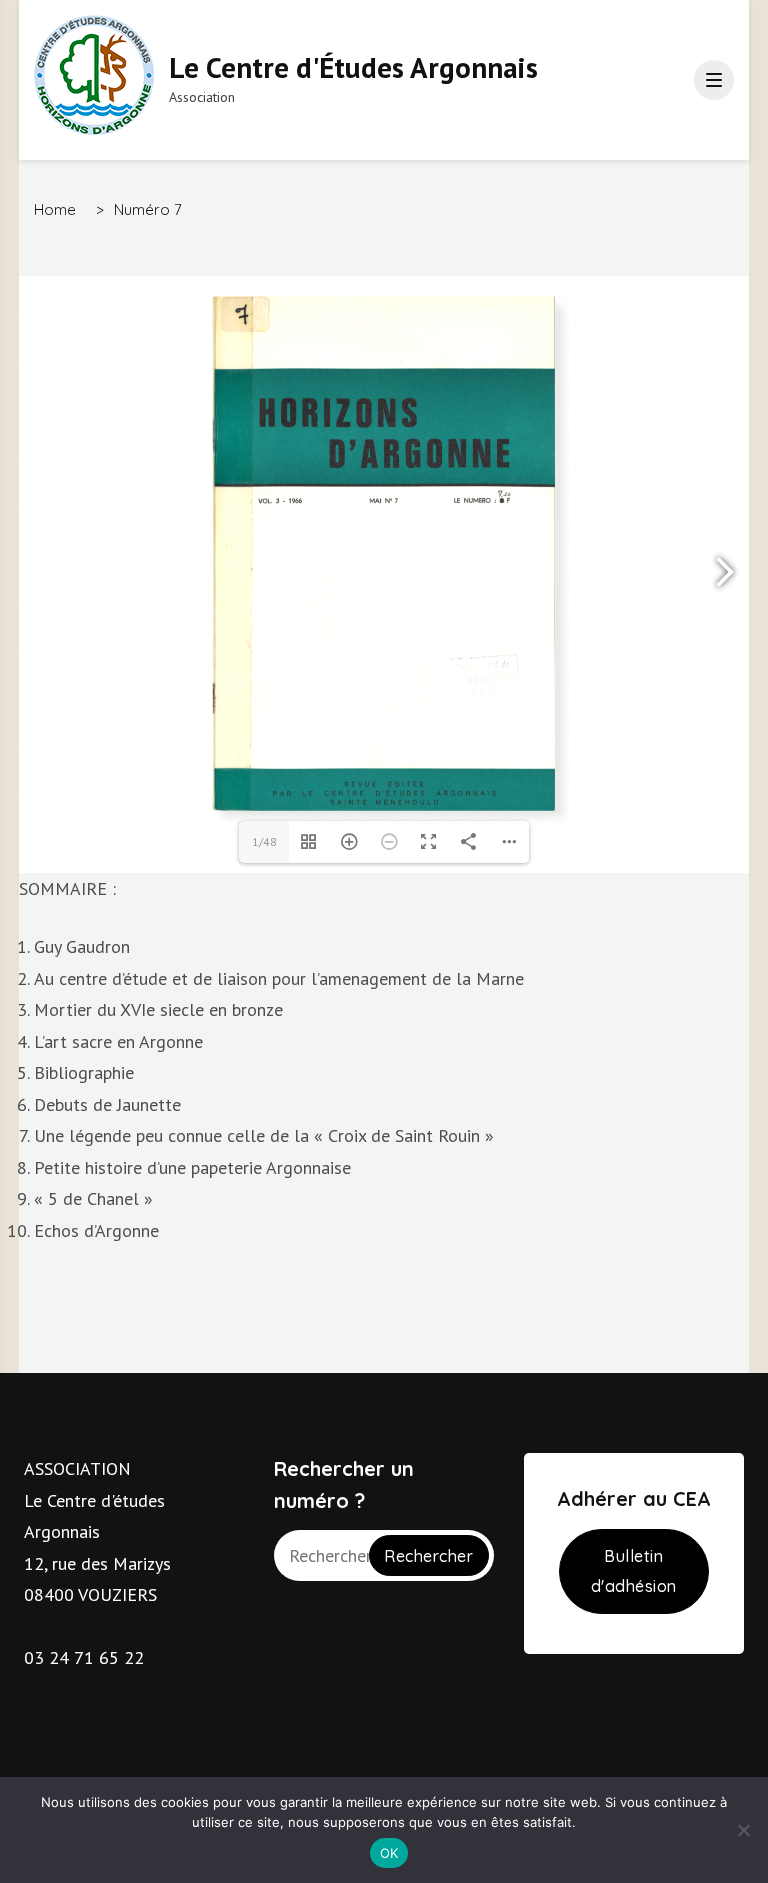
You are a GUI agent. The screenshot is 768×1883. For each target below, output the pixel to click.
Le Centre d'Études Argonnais (353, 67)
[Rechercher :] (324, 1556)
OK (389, 1853)
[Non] (743, 1830)
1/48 (264, 841)
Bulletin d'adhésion (634, 1571)
